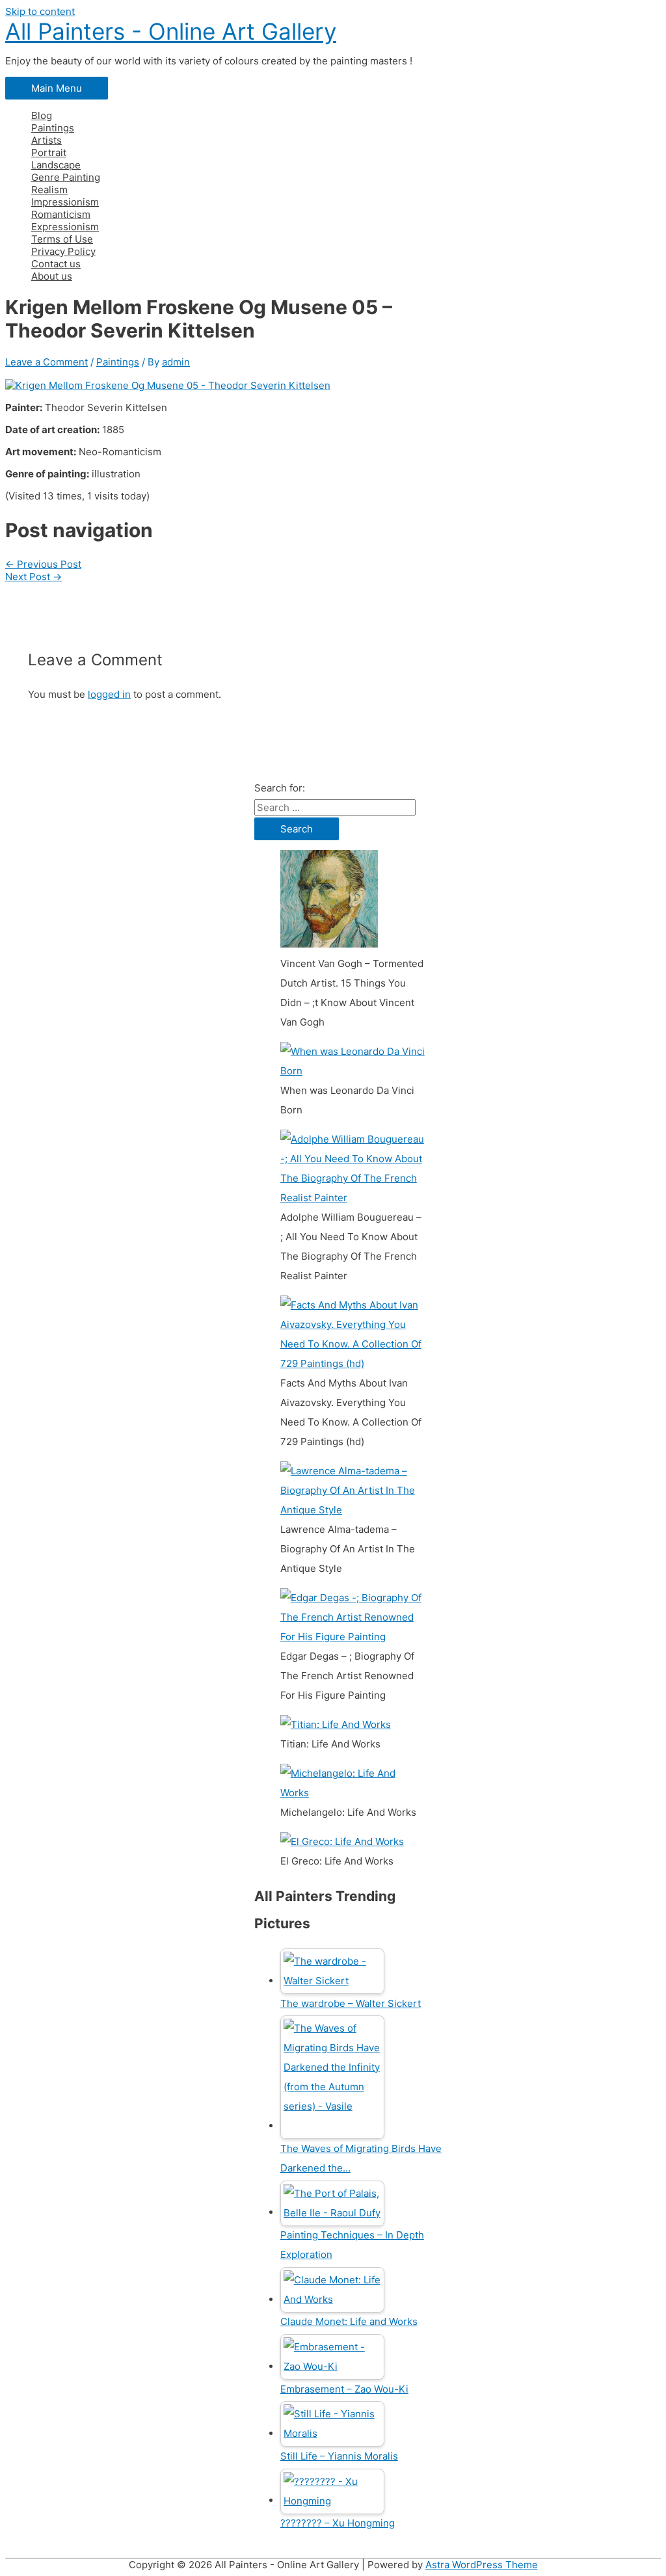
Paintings (53, 128)
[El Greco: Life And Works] (342, 1841)
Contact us (56, 264)
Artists (47, 140)
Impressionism (65, 202)
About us (52, 276)
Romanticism (61, 214)
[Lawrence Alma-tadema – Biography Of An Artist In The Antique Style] (353, 1510)
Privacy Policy (63, 251)
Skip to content (40, 11)
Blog (42, 115)
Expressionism (65, 227)
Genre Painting (66, 177)
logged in (109, 694)
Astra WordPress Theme (482, 2565)
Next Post (33, 577)
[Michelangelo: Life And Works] (353, 1793)
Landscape (56, 165)
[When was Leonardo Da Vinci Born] (353, 1071)
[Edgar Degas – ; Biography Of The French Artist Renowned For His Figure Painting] (353, 1637)
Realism (49, 190)
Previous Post (43, 564)
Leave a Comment (47, 362)
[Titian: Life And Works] (336, 1724)
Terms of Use (62, 239)
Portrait (49, 153)
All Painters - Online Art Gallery (171, 31)
